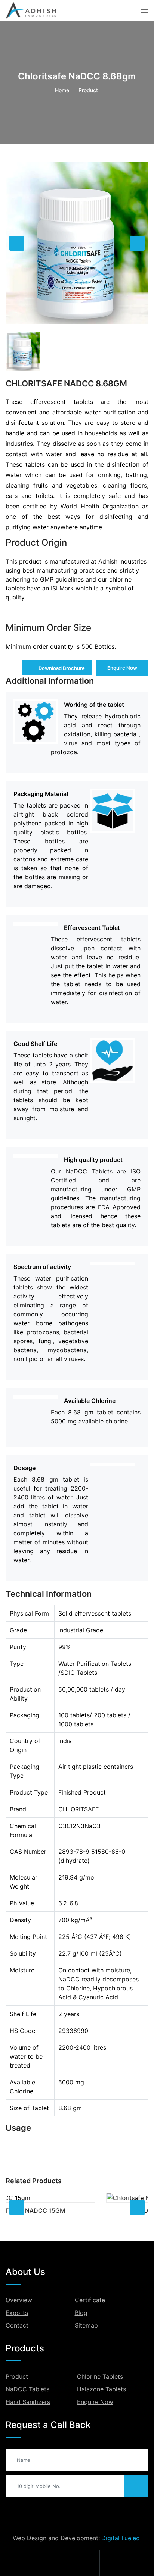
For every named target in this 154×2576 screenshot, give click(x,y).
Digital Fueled (121, 2538)
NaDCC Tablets (27, 2389)
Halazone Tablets (101, 2389)
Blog (81, 2313)
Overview (19, 2300)
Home (62, 90)
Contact (17, 2325)
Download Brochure (61, 668)
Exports (17, 2313)
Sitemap (86, 2325)
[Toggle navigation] (145, 10)
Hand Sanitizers (28, 2402)
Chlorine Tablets (100, 2376)
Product (17, 2376)
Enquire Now (122, 668)
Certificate (90, 2300)
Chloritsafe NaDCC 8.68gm (66, 383)
